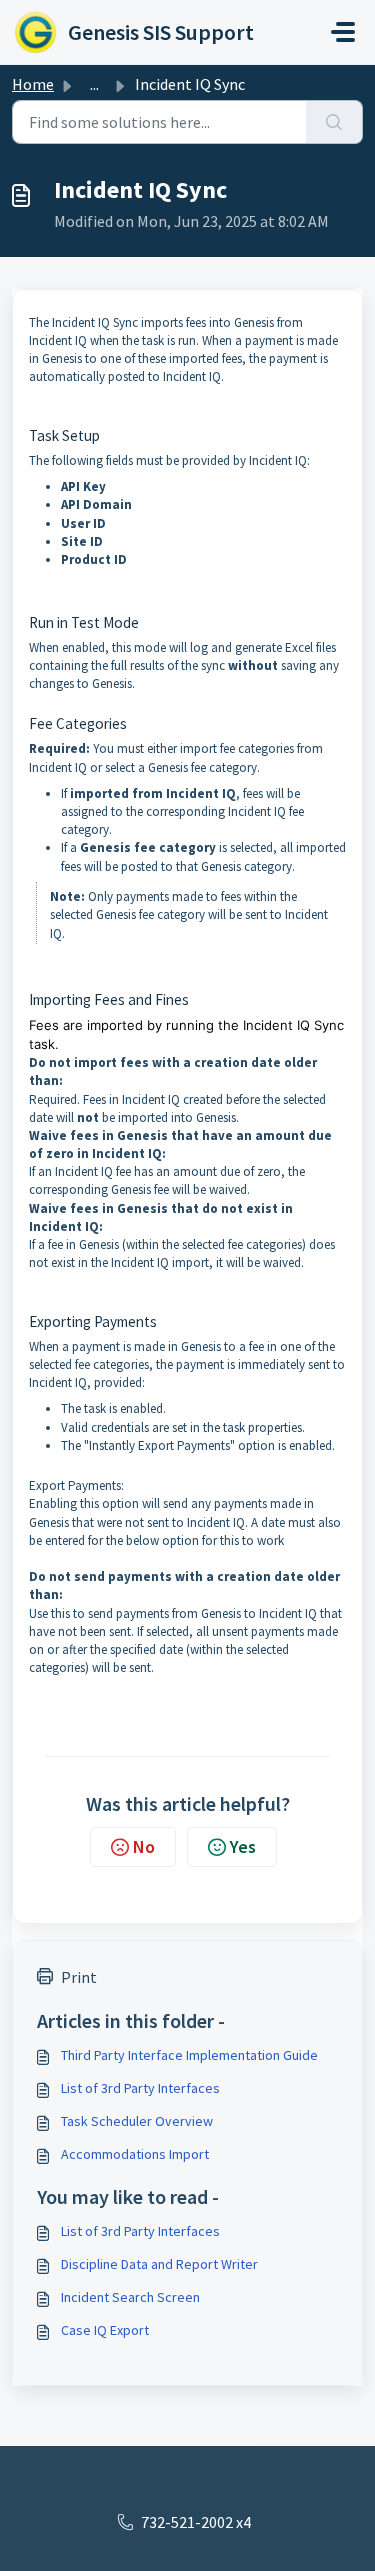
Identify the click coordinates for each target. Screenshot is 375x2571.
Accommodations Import (135, 2154)
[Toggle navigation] (343, 32)
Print (79, 1977)
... (94, 84)
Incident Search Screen (130, 2297)
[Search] (334, 122)
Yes (243, 1846)
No (144, 1846)
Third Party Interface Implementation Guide (189, 2055)
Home (33, 84)
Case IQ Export (105, 2330)
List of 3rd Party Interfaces (140, 2088)
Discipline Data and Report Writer (159, 2264)
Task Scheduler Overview (137, 2121)
